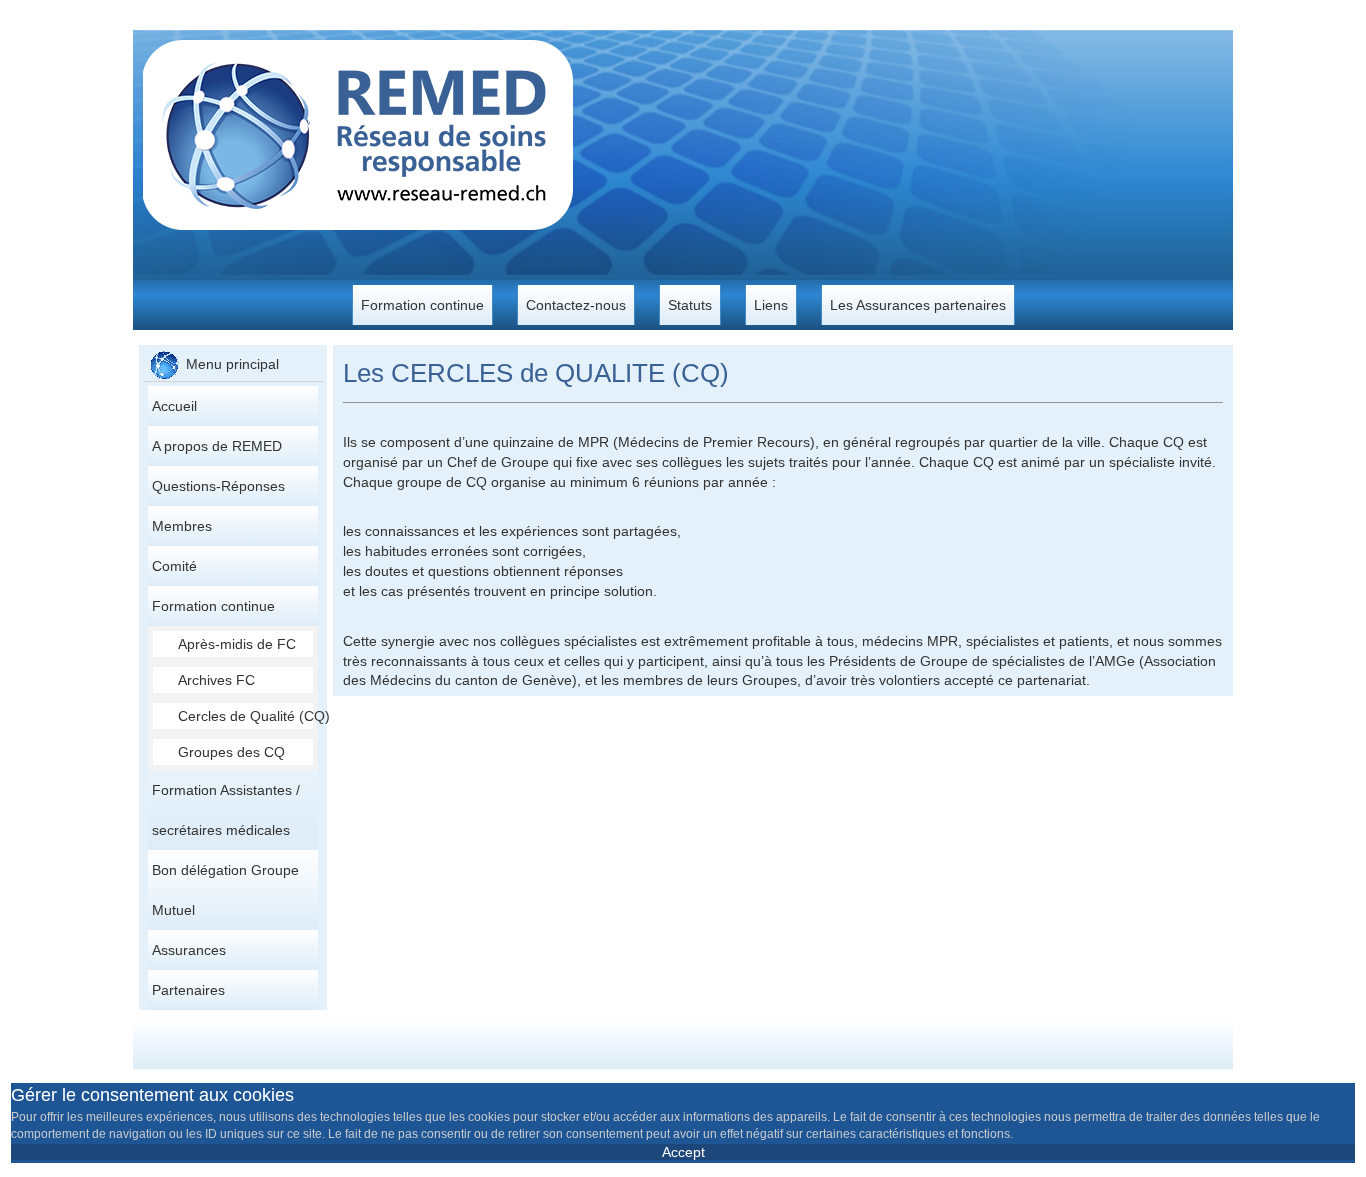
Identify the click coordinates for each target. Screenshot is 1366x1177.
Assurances (189, 950)
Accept (683, 1152)
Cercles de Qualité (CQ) (245, 716)
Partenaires (188, 990)
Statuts (690, 305)
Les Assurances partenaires (918, 305)
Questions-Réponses (218, 486)
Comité (174, 566)
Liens (771, 305)
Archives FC (216, 680)
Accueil (174, 406)
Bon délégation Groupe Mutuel (225, 890)
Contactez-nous (576, 305)
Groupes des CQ (231, 752)
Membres (182, 526)
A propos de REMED (217, 446)
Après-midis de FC (237, 644)
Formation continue (422, 305)
